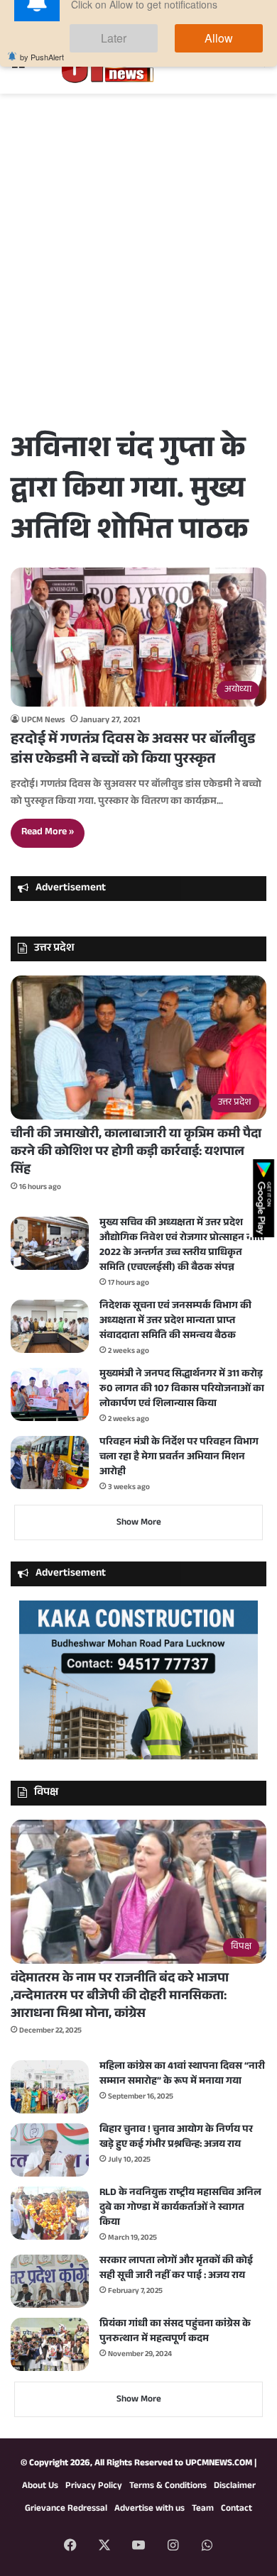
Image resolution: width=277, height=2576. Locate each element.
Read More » (48, 833)
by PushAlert (42, 85)
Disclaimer (235, 2487)
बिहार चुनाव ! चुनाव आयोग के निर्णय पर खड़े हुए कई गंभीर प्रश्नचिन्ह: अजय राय (176, 2138)
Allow (233, 70)
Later (157, 70)
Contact (237, 2509)
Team (203, 2509)
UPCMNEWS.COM (219, 2464)
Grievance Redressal (66, 2509)
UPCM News (43, 721)
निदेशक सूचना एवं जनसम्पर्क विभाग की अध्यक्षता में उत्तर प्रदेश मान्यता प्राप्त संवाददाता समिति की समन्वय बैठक (175, 1322)
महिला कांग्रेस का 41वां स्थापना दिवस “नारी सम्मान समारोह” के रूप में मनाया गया (182, 2075)
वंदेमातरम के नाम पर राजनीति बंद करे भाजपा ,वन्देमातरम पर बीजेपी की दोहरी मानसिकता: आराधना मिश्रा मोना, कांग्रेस (120, 1997)
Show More (139, 1523)
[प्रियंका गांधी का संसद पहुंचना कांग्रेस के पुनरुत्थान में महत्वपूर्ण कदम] (50, 2344)
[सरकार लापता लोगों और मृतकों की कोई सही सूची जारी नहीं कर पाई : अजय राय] (50, 2281)
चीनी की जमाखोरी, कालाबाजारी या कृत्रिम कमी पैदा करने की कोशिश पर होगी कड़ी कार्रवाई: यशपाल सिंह (136, 1153)
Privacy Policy (94, 2487)
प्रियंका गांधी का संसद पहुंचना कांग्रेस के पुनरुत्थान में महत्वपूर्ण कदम (175, 2332)
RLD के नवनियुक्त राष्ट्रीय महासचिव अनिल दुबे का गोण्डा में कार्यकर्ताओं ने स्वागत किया (180, 2209)
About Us (40, 2487)
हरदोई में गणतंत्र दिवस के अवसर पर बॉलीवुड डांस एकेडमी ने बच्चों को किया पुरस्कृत (133, 751)
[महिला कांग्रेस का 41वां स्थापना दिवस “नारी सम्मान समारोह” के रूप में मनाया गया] (50, 2087)
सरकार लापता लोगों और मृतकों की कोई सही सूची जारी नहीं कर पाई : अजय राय (176, 2269)
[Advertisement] (138, 282)
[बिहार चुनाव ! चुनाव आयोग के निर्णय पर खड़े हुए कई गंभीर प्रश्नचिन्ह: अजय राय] (50, 2150)
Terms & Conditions (168, 2487)
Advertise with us (150, 2509)
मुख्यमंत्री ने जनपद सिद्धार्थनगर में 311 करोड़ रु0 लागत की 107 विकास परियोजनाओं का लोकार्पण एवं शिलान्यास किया (182, 1390)
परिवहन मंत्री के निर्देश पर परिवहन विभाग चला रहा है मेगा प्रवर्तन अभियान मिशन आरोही (179, 1458)
